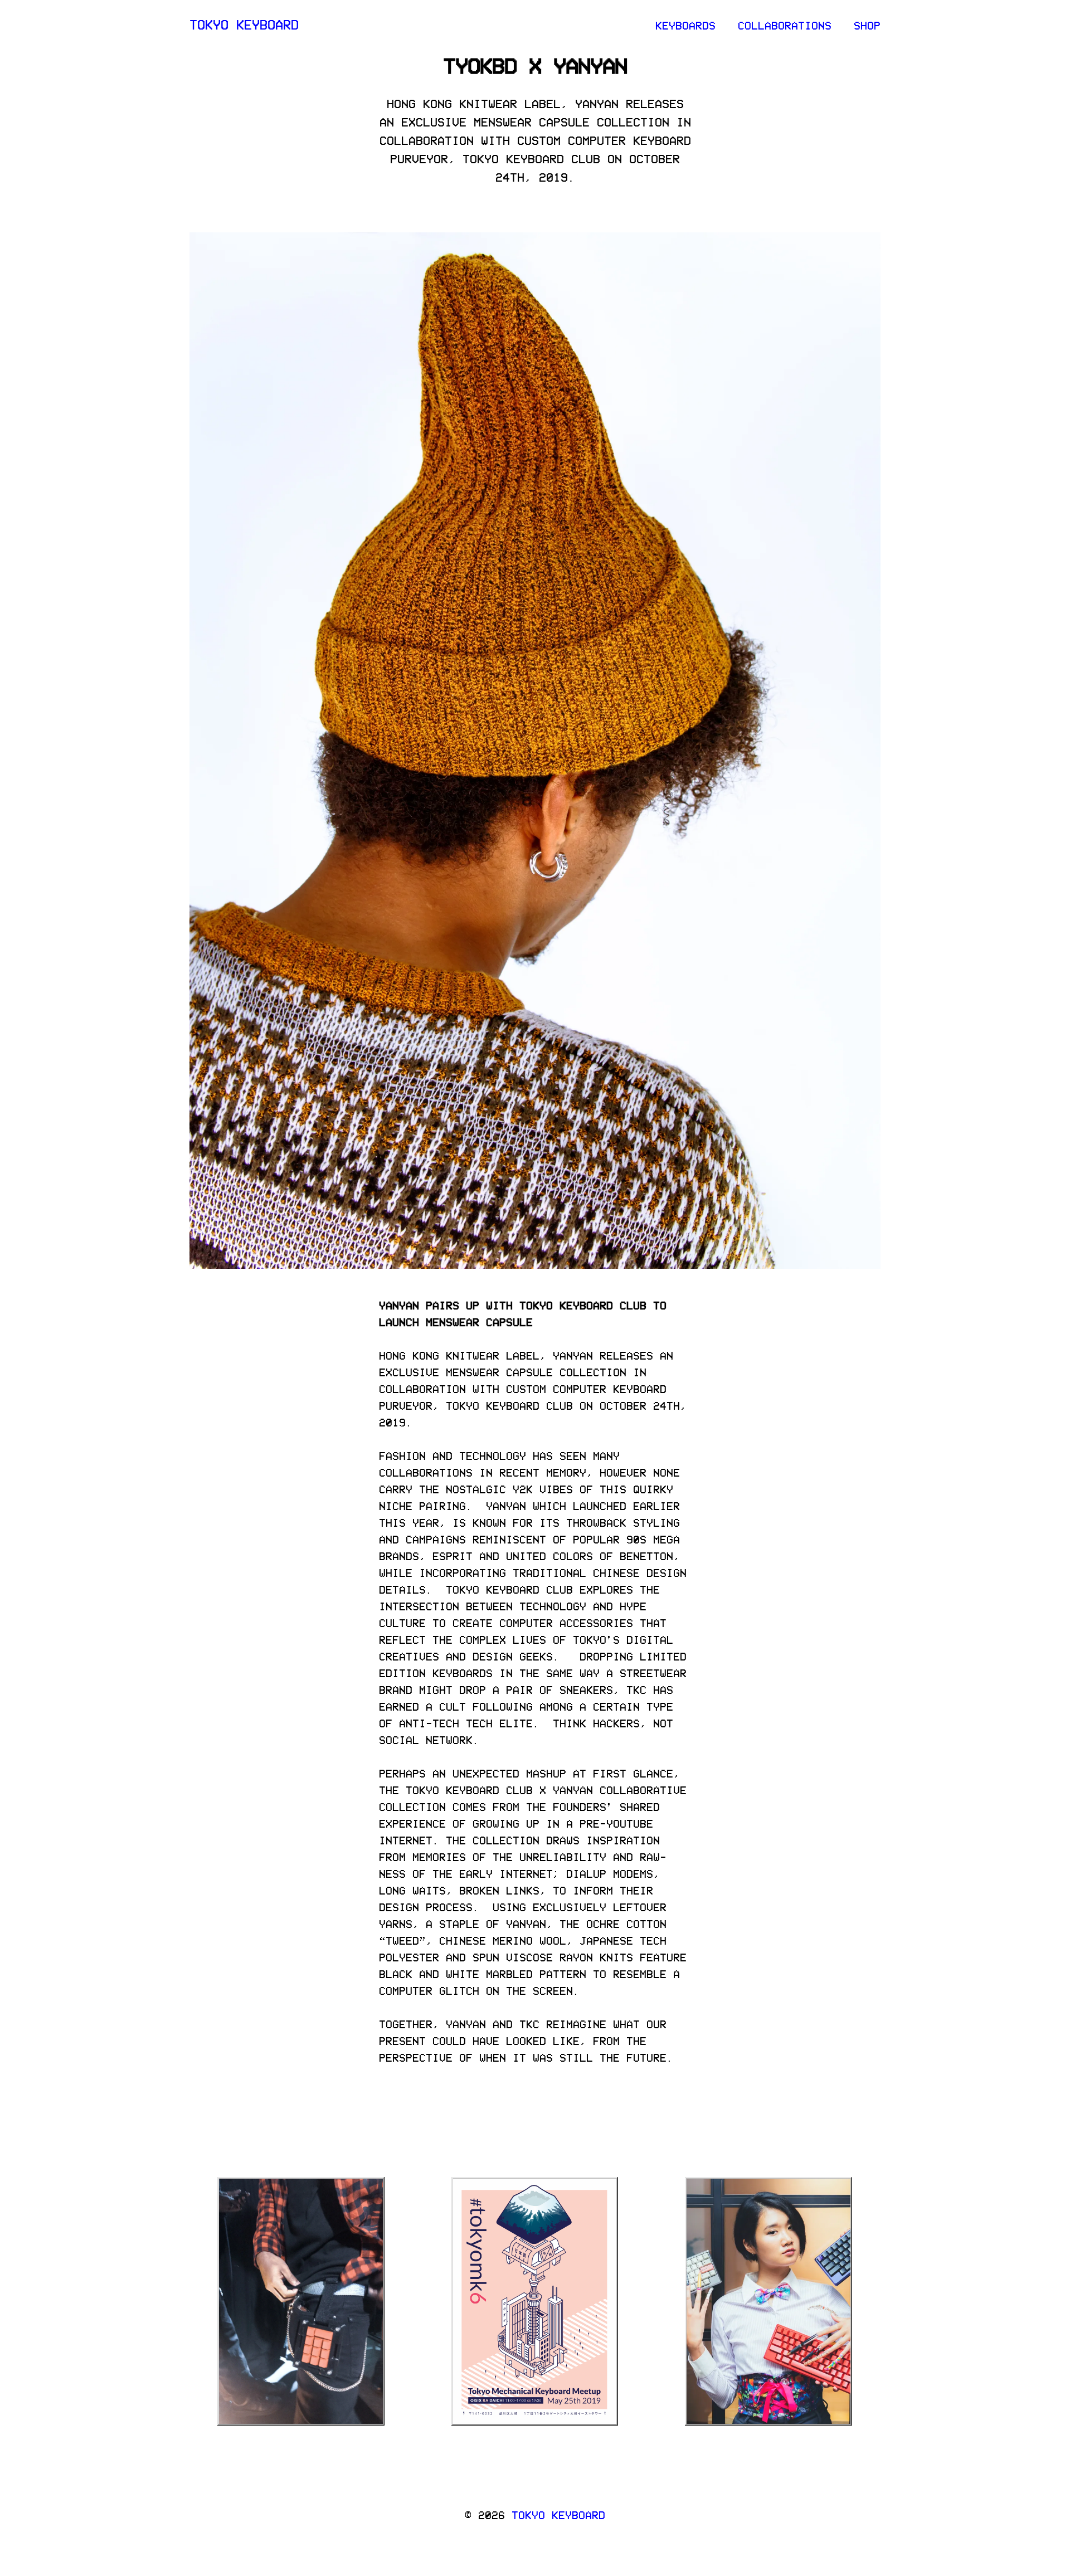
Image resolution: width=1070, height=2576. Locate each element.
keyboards (685, 25)
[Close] (377, 2184)
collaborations (785, 25)
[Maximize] (367, 2184)
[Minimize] (358, 2184)
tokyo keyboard (244, 24)
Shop (867, 25)
